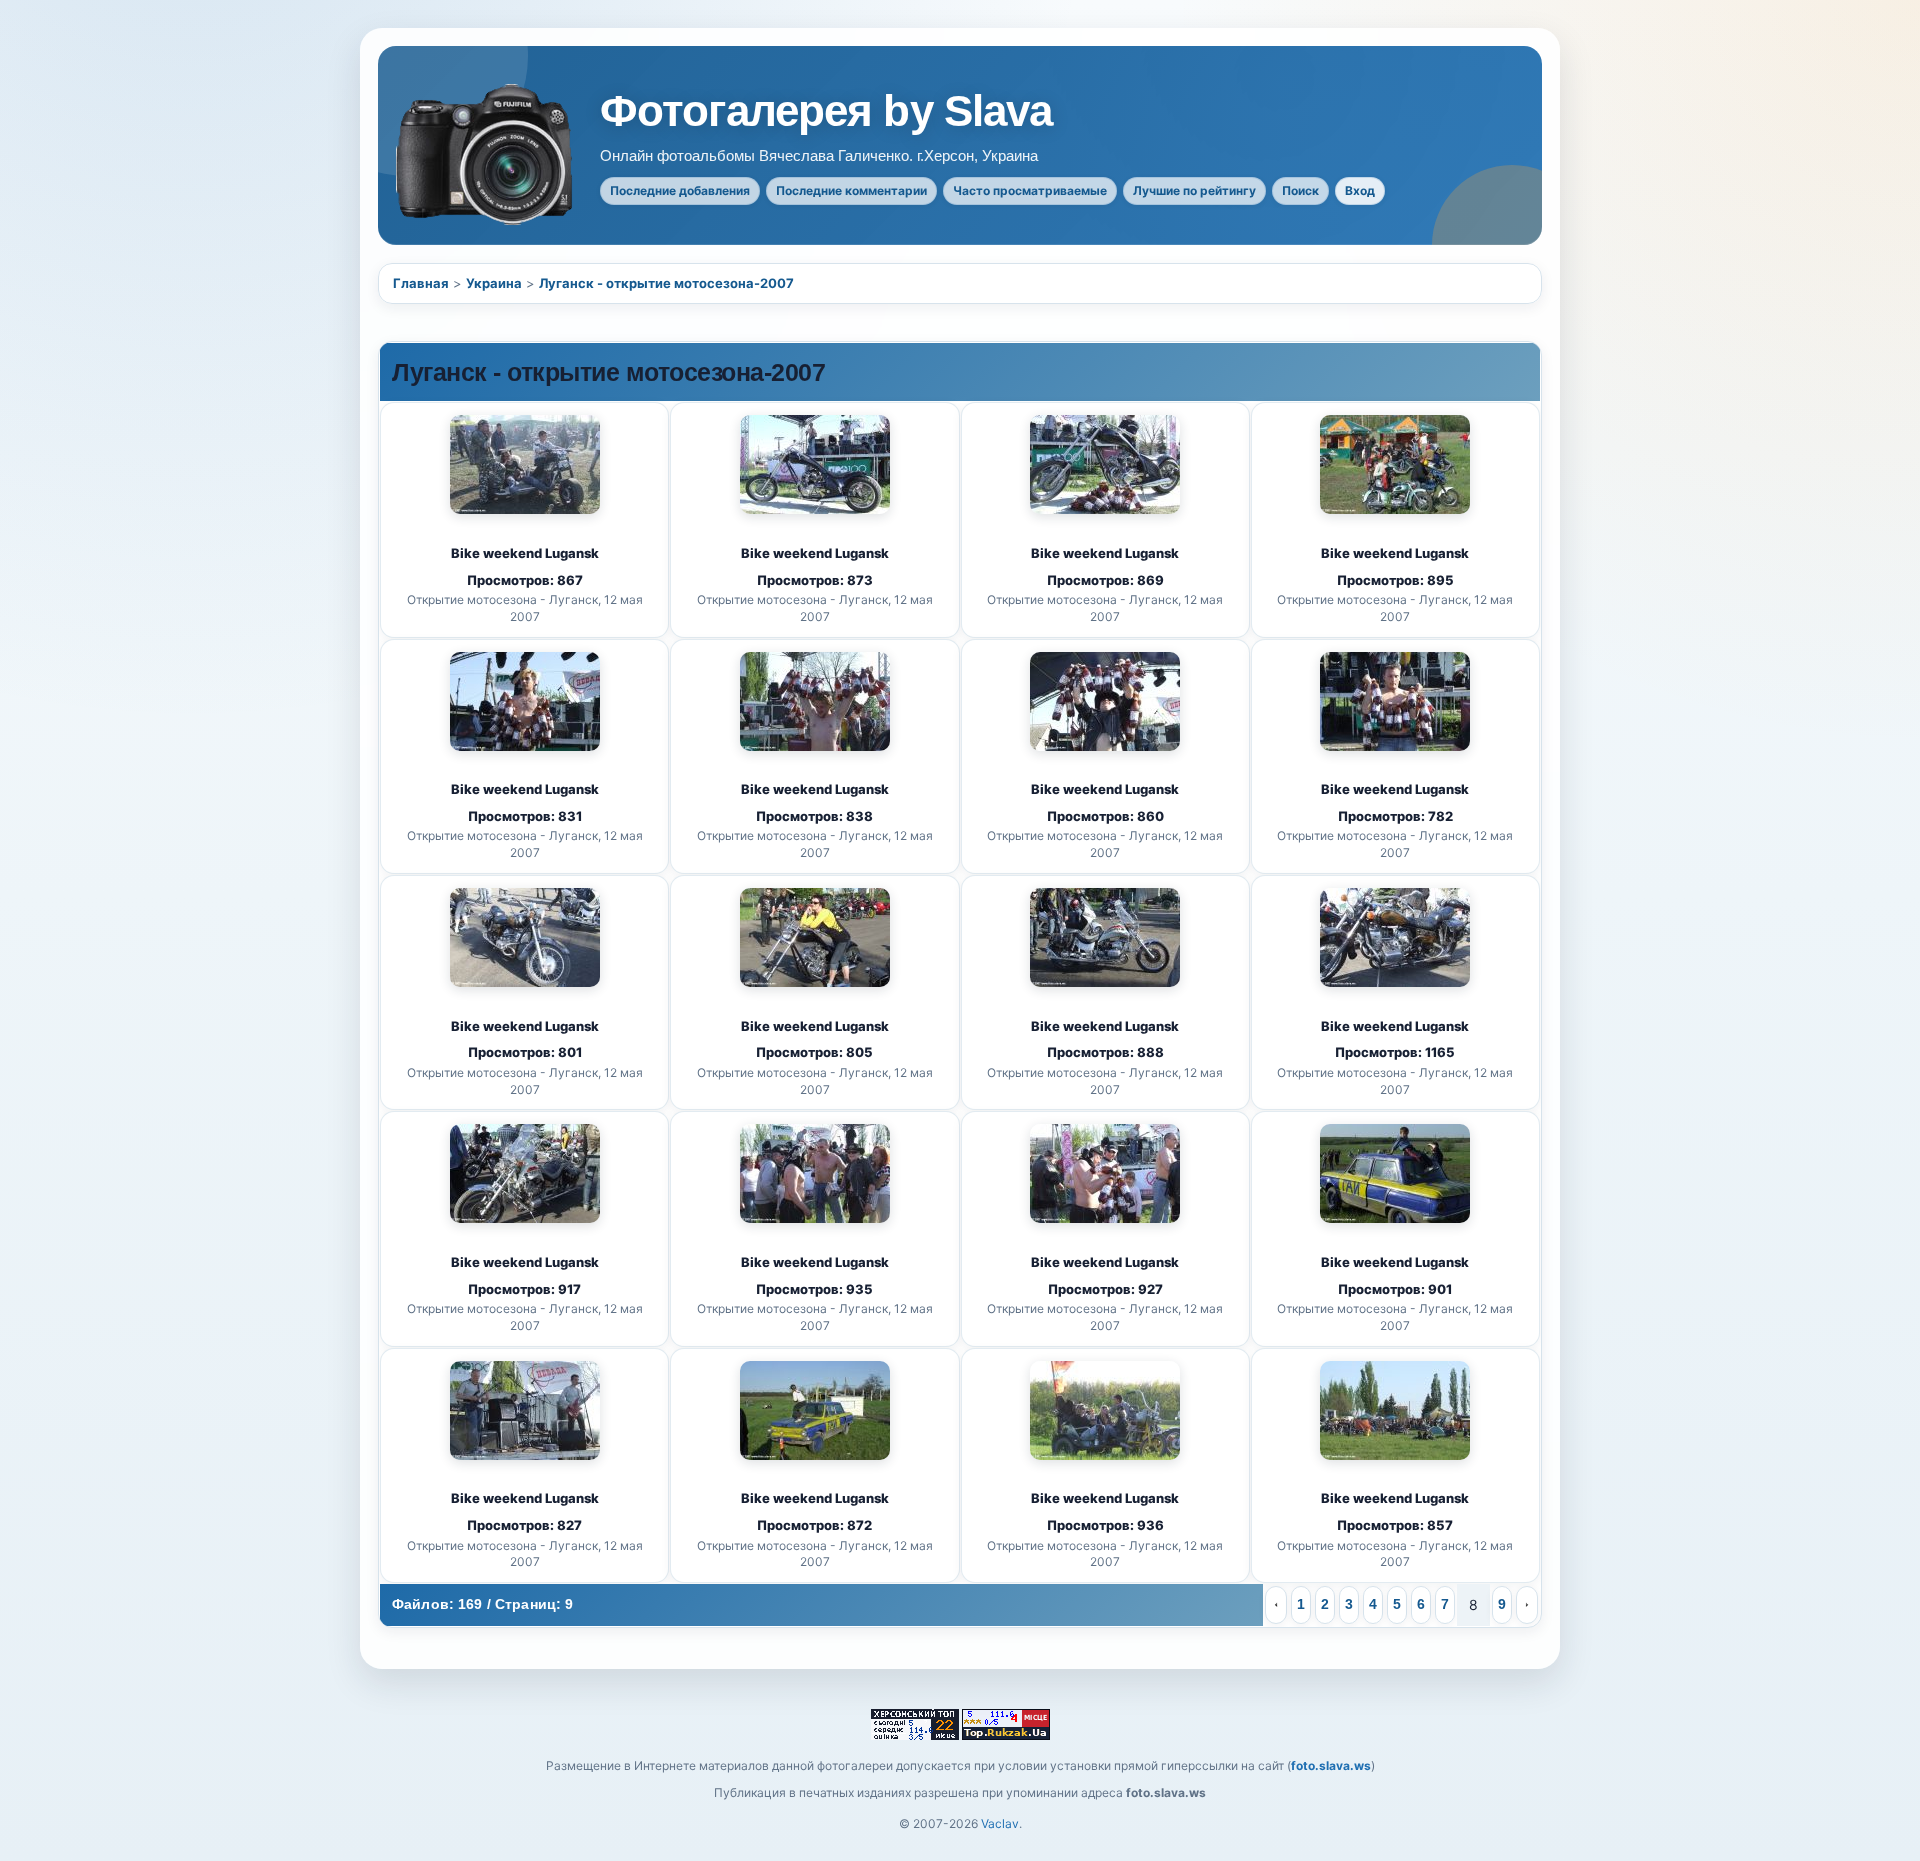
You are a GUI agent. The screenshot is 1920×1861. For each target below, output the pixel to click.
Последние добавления (680, 190)
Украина (494, 283)
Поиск (1300, 190)
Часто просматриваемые (1030, 190)
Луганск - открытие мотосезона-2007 (666, 283)
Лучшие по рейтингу (1194, 190)
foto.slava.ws (1331, 1765)
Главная (421, 283)
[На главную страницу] (486, 154)
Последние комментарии (851, 190)
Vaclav (1000, 1823)
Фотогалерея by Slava (826, 111)
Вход (1360, 190)
